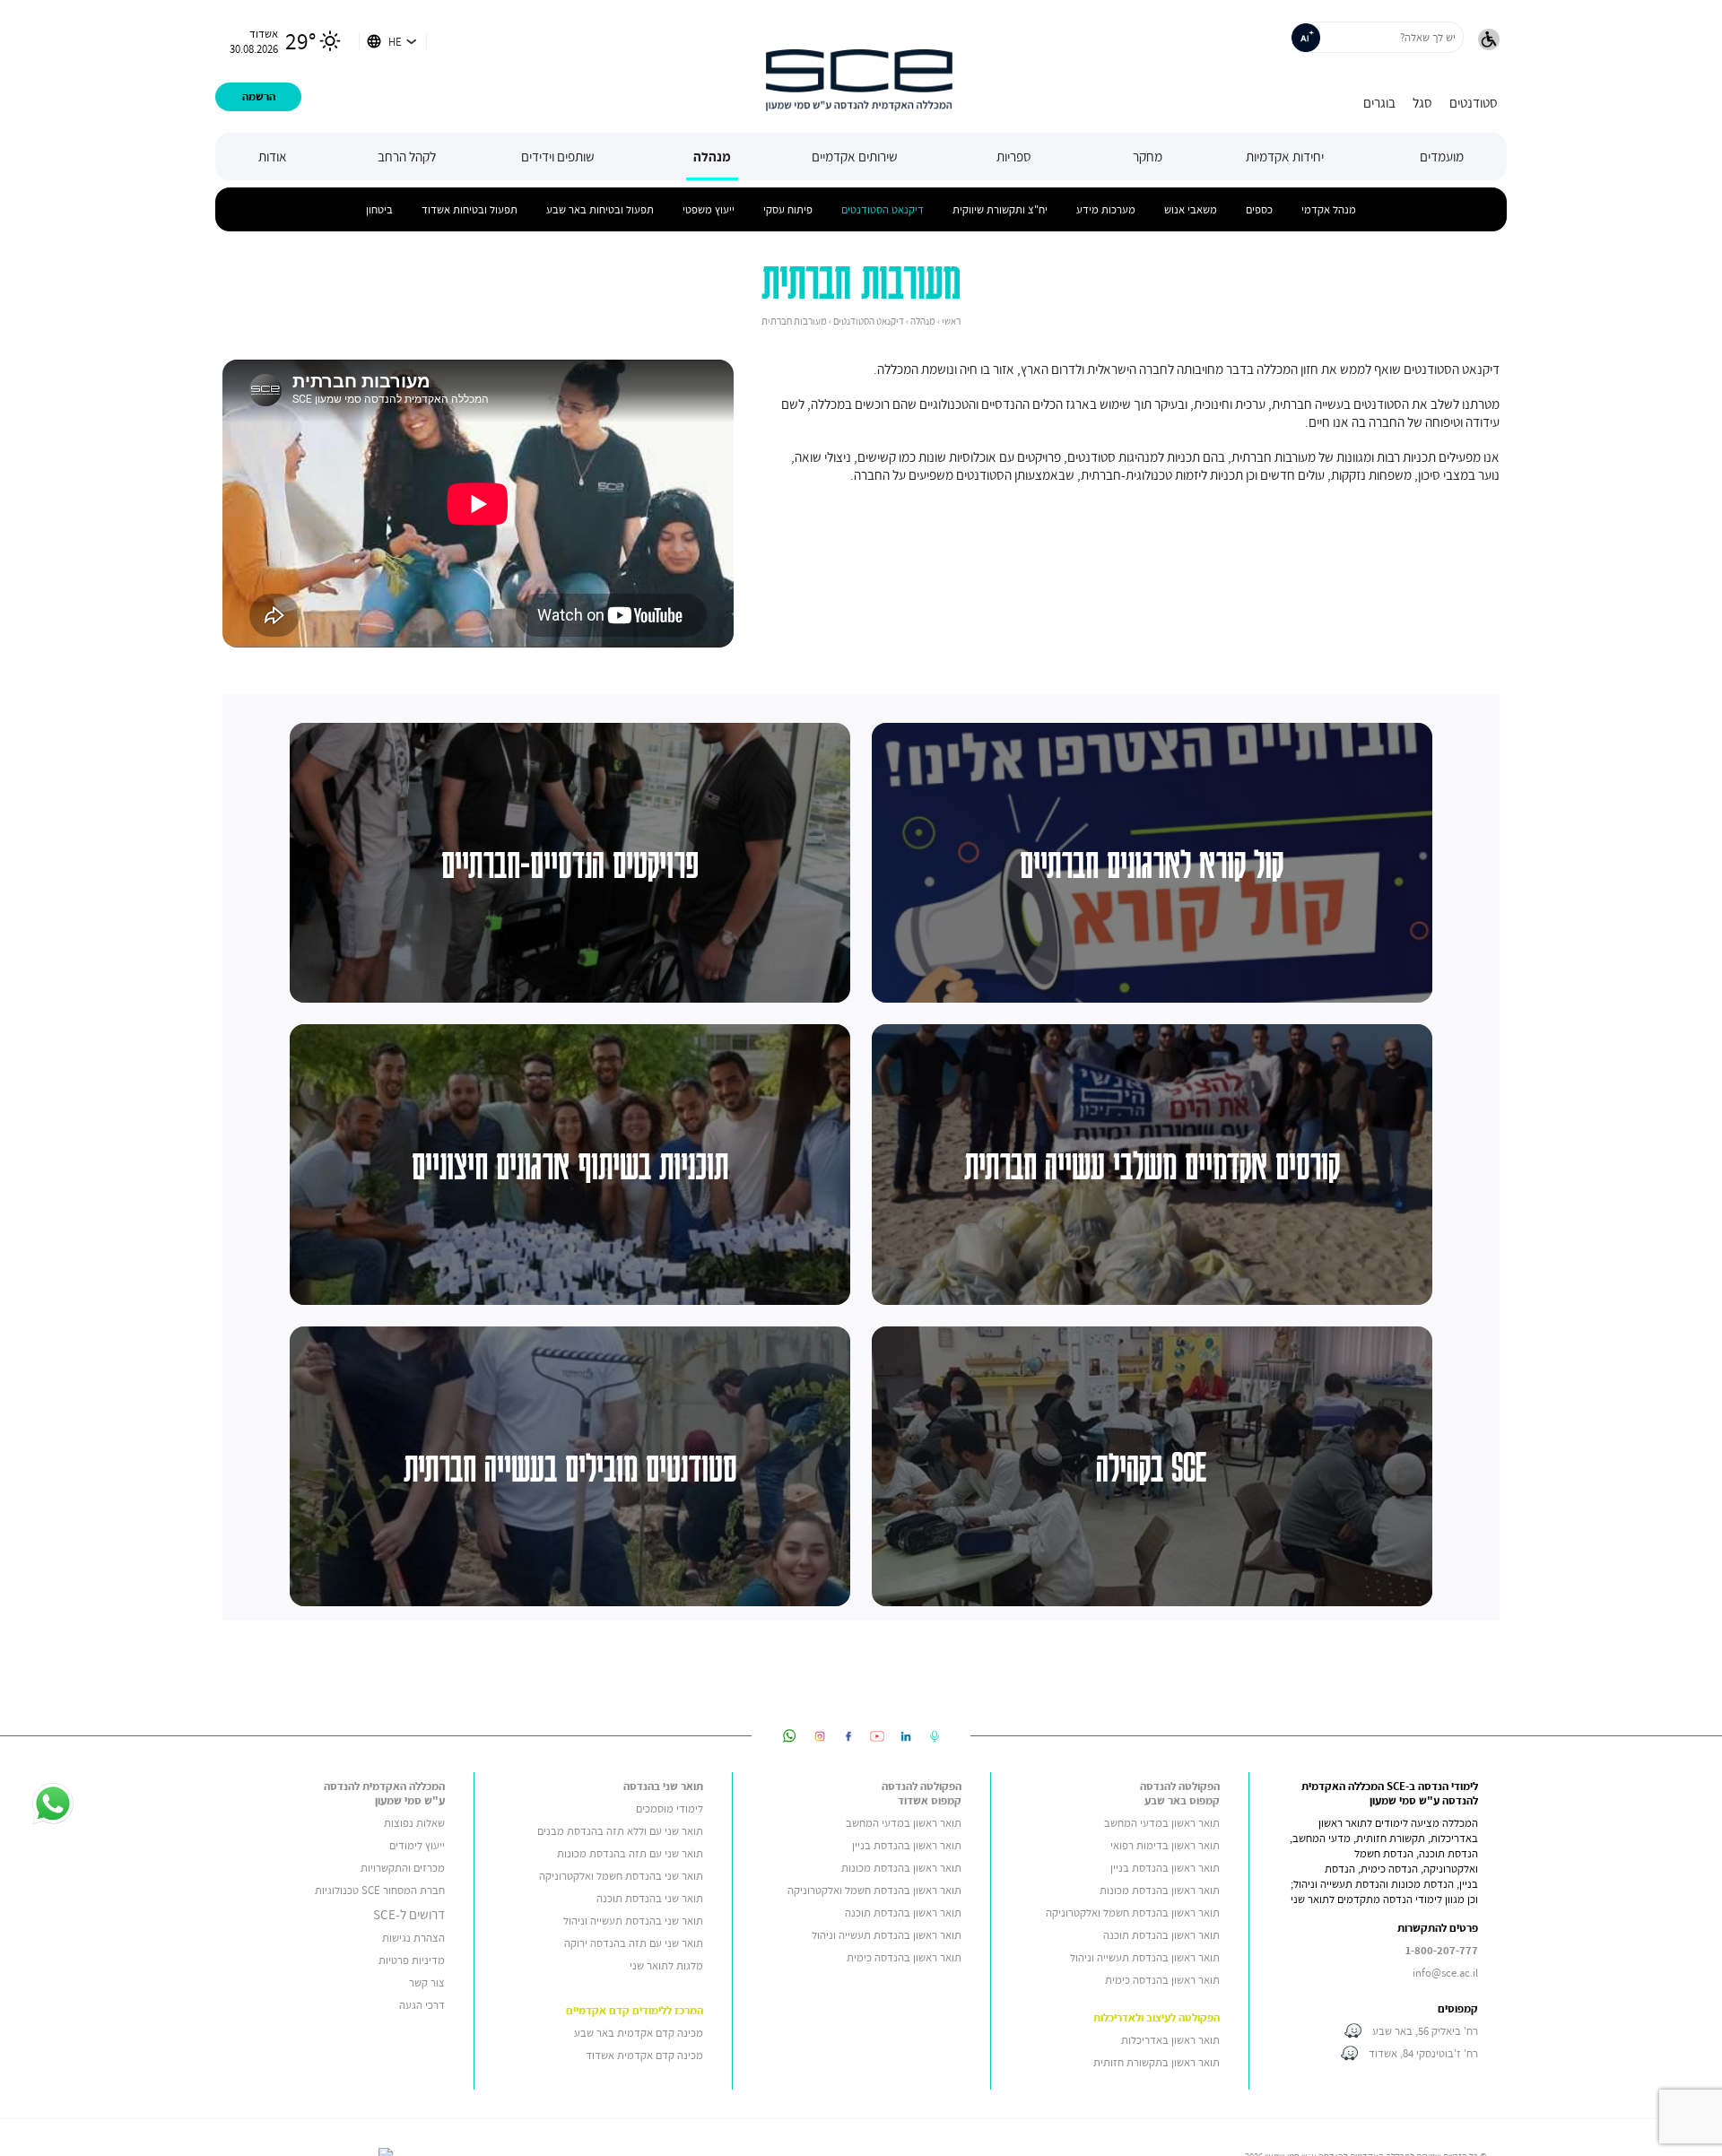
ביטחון (379, 209)
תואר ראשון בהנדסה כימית (1162, 1980)
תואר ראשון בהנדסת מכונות (1160, 1890)
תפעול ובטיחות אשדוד (470, 209)
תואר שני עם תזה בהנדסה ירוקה (634, 1943)
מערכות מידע (1106, 209)
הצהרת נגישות (413, 1938)
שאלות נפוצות (414, 1823)
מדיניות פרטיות (412, 1960)
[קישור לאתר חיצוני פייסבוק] (848, 1736)
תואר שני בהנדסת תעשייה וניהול (633, 1921)
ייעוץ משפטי (709, 209)
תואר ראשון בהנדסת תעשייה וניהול (1145, 1957)
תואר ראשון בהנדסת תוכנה (1161, 1935)
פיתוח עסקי (788, 209)
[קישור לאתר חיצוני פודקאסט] (935, 1736)
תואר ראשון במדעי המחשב (1162, 1823)
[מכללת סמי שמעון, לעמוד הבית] (859, 66)
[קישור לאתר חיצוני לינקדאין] (906, 1736)
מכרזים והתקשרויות (403, 1868)
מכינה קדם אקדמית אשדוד (644, 2055)
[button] (1489, 41)
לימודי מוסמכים (670, 1808)
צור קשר (427, 1982)
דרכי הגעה (422, 2005)
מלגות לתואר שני (666, 1965)
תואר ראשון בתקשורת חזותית (1157, 2062)
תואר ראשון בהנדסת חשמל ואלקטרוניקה (1133, 1913)
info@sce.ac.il (1445, 1973)
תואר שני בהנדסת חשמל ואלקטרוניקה (620, 1876)
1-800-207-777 (1442, 1950)
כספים (1259, 209)
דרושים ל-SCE (409, 1914)
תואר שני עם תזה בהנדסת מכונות (630, 1853)
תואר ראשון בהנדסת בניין (1165, 1868)
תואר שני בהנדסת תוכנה (650, 1898)
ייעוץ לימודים (417, 1845)
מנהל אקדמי (1329, 209)
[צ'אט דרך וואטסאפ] (53, 1805)
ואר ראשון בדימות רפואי (1161, 1845)
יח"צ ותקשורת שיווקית (1000, 209)
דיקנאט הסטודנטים (883, 209)
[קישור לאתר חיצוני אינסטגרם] (820, 1736)
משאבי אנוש (1191, 209)
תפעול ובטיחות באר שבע (600, 209)
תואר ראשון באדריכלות (1170, 2040)
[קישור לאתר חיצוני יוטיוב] (877, 1736)
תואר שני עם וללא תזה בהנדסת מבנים (620, 1831)
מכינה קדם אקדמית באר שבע (639, 2033)
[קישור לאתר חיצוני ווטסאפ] (790, 1736)
